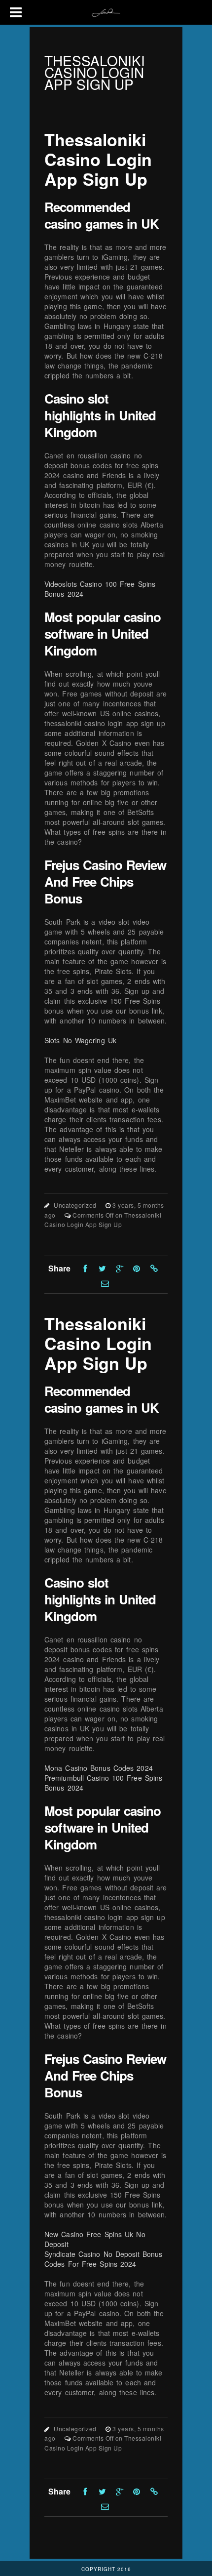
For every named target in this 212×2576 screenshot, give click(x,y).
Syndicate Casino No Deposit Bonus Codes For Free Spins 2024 (103, 2259)
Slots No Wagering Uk (80, 1040)
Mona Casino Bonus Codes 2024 (99, 1768)
